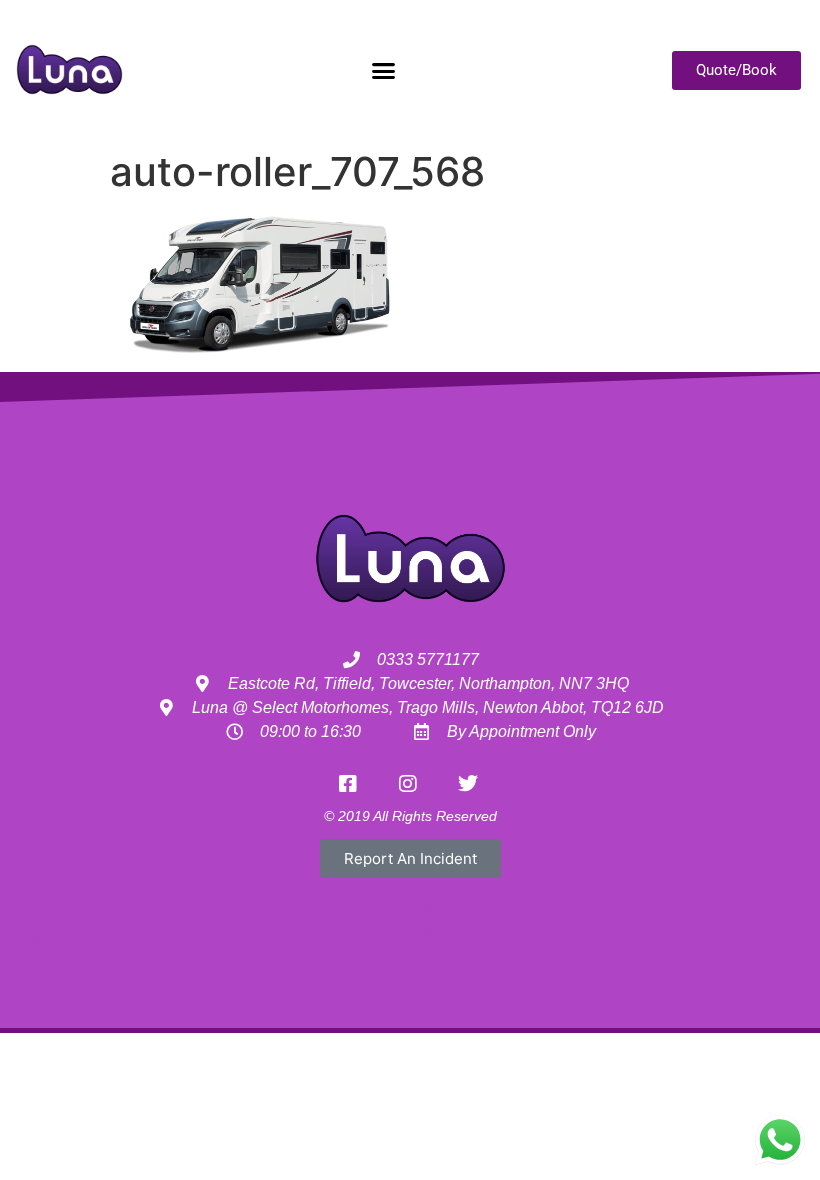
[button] (383, 70)
